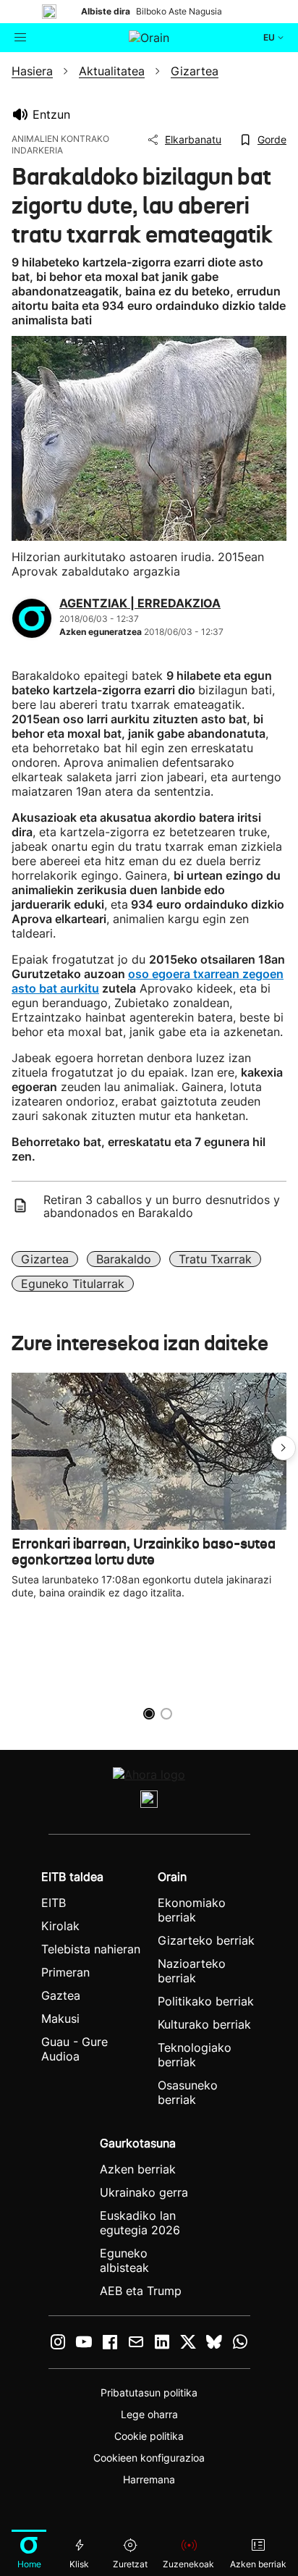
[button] (284, 1448)
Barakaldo (124, 1259)
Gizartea (45, 1259)
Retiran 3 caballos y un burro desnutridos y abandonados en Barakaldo (162, 1206)
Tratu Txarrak (215, 1259)
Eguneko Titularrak (73, 1284)
